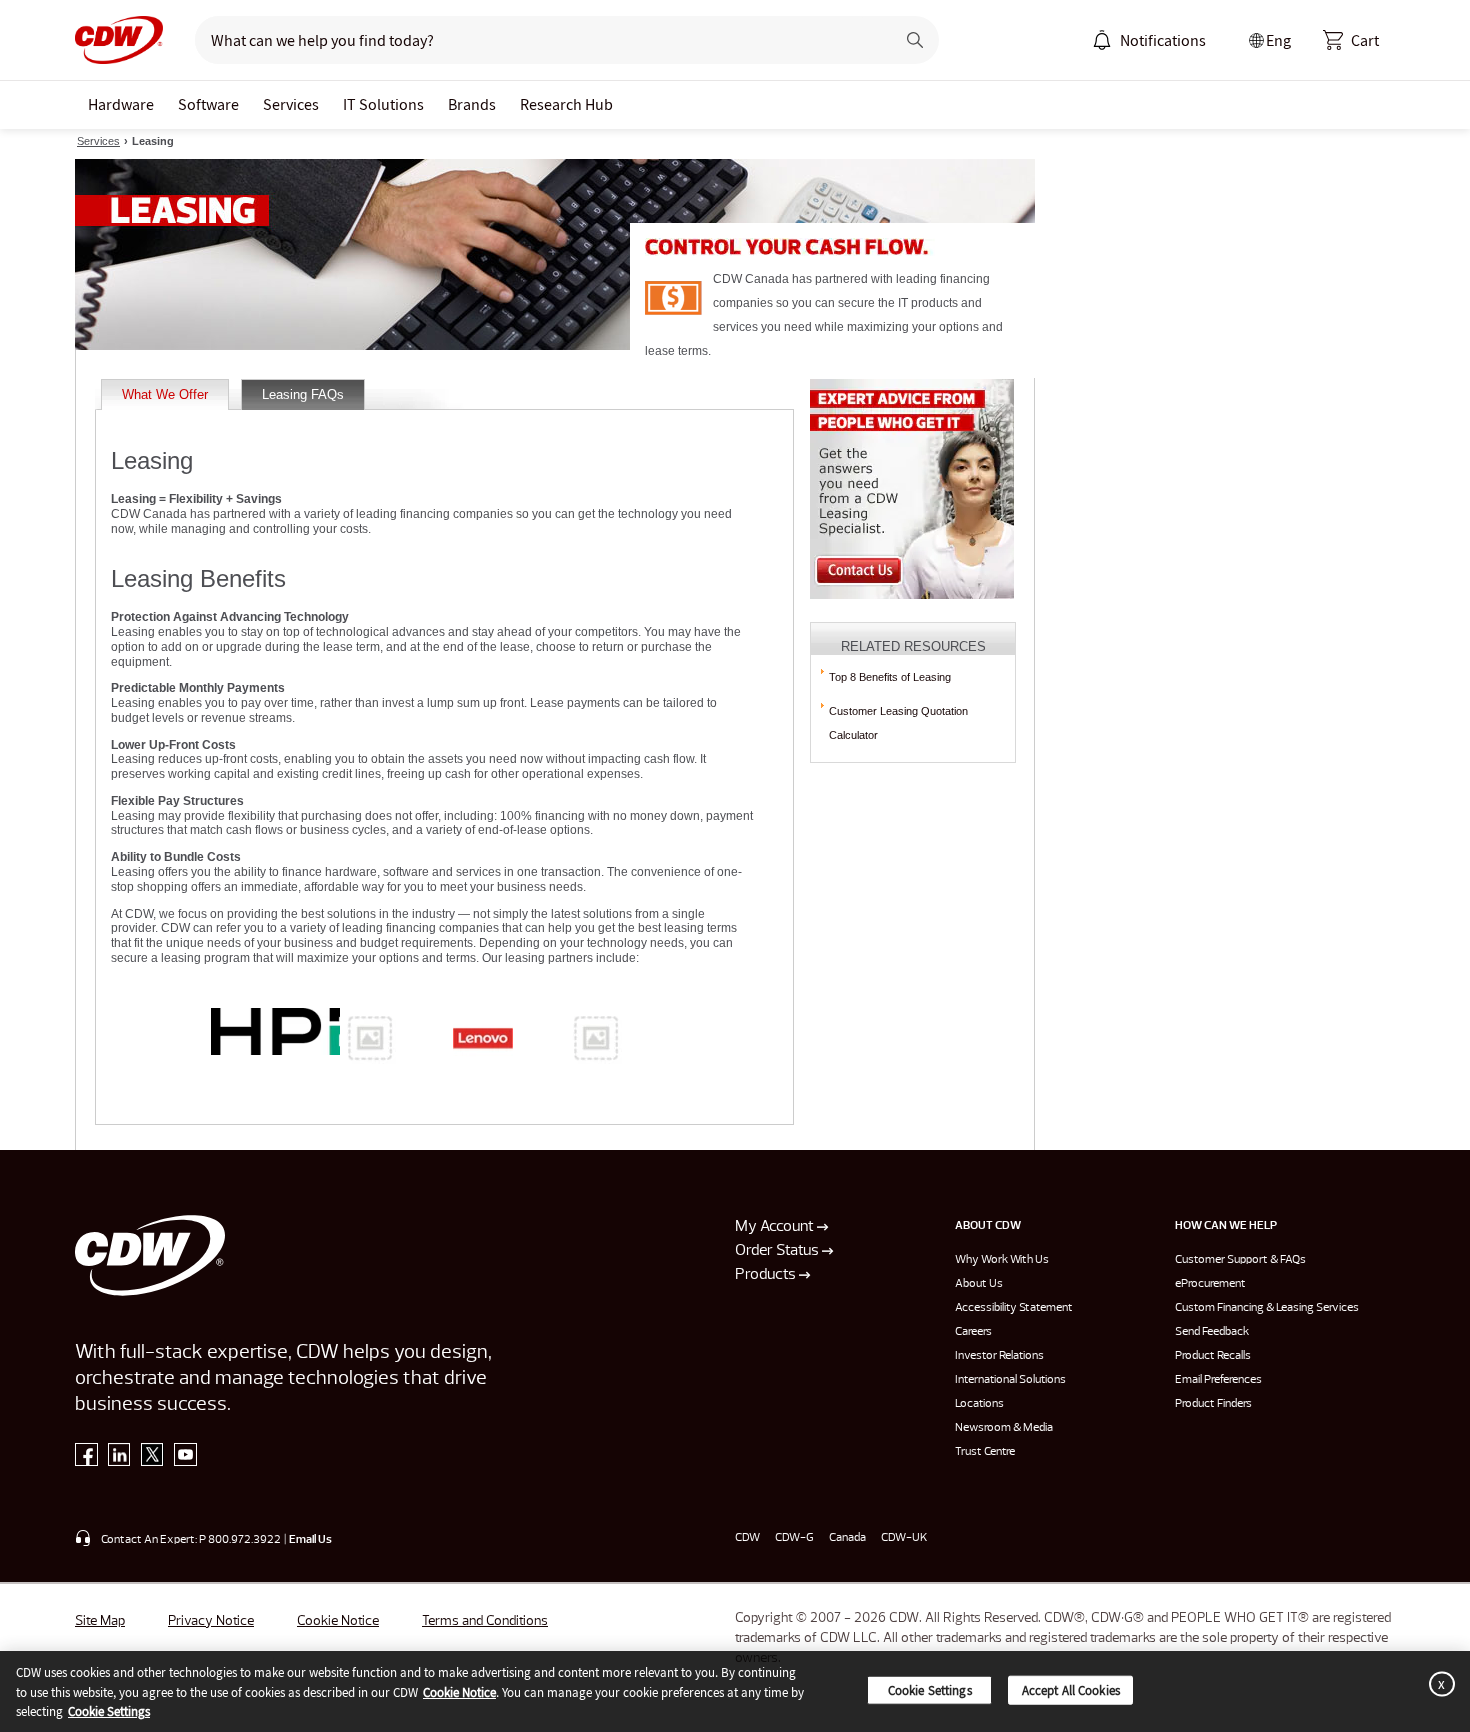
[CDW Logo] (119, 40)
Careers (973, 1332)
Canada (847, 1538)
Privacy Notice (211, 1621)
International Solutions (1010, 1380)
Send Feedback (1212, 1332)
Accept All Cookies (1071, 1689)
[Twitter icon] (152, 1459)
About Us (979, 1284)
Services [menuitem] (291, 104)
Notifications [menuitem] (1163, 40)
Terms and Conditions (485, 1621)
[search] (536, 40)
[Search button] (915, 40)
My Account (776, 1227)
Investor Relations (999, 1356)
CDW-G (794, 1538)
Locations (979, 1404)
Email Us (310, 1540)
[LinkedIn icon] (119, 1459)
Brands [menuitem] (472, 104)
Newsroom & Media (1004, 1428)
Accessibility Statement (1014, 1308)
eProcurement (1210, 1284)
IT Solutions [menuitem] (383, 104)
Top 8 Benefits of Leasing (890, 677)
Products (767, 1275)
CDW (747, 1538)
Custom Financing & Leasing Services (1267, 1308)
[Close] (1438, 1683)
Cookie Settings (109, 1711)
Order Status (778, 1251)
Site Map (100, 1621)
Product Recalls (1213, 1356)
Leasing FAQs (303, 394)
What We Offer (165, 394)
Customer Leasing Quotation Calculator (898, 723)
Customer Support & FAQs (1240, 1260)
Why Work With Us (1002, 1260)
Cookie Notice (338, 1621)
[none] (121, 105)
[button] (1351, 40)
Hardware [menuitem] (121, 104)
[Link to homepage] (119, 40)
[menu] (1149, 40)
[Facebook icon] (86, 1459)
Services (98, 141)
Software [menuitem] (208, 104)
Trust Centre (985, 1452)
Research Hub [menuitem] (566, 104)
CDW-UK (904, 1538)
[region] (735, 1691)
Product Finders (1213, 1404)
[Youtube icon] (185, 1459)
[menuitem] (1102, 40)
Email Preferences (1218, 1380)
